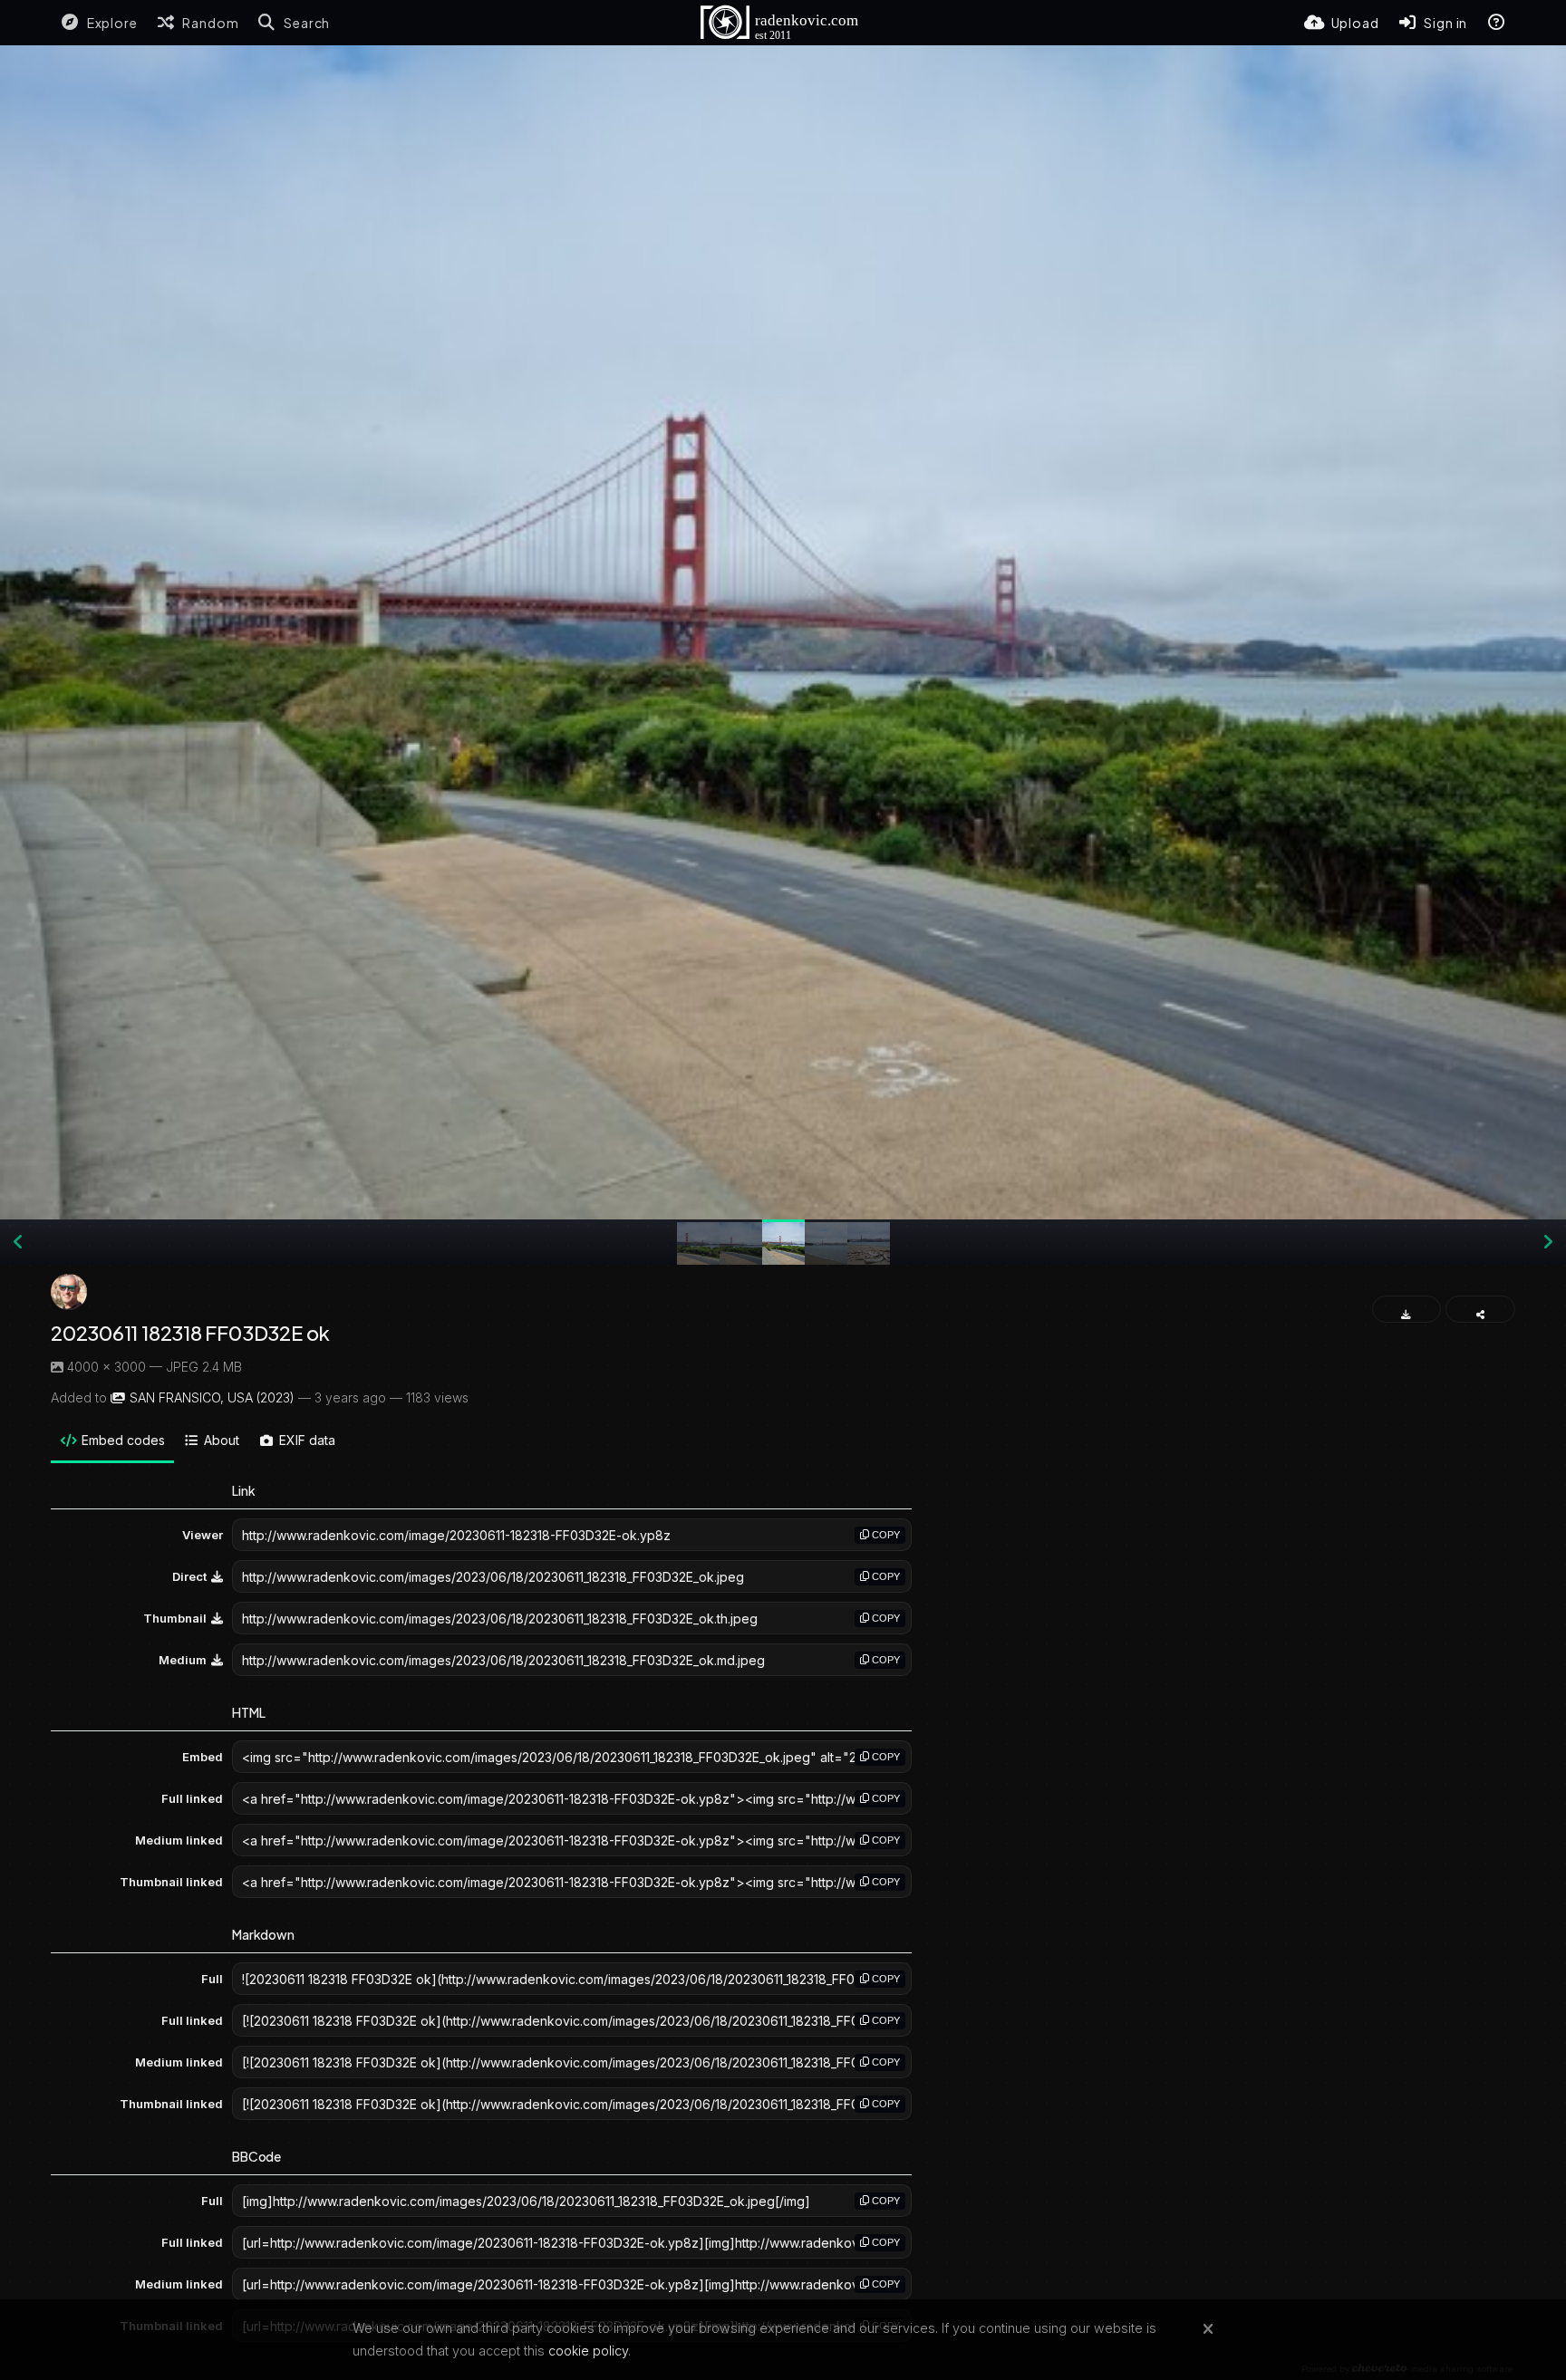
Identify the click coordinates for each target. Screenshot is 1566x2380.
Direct (189, 1576)
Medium (183, 1660)
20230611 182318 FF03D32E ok (190, 1333)
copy (884, 1535)
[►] (1548, 1242)
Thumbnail (175, 1618)
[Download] (1407, 1309)
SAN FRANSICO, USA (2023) (212, 1397)
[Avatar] (69, 1292)
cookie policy (588, 2351)
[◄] (18, 1242)
